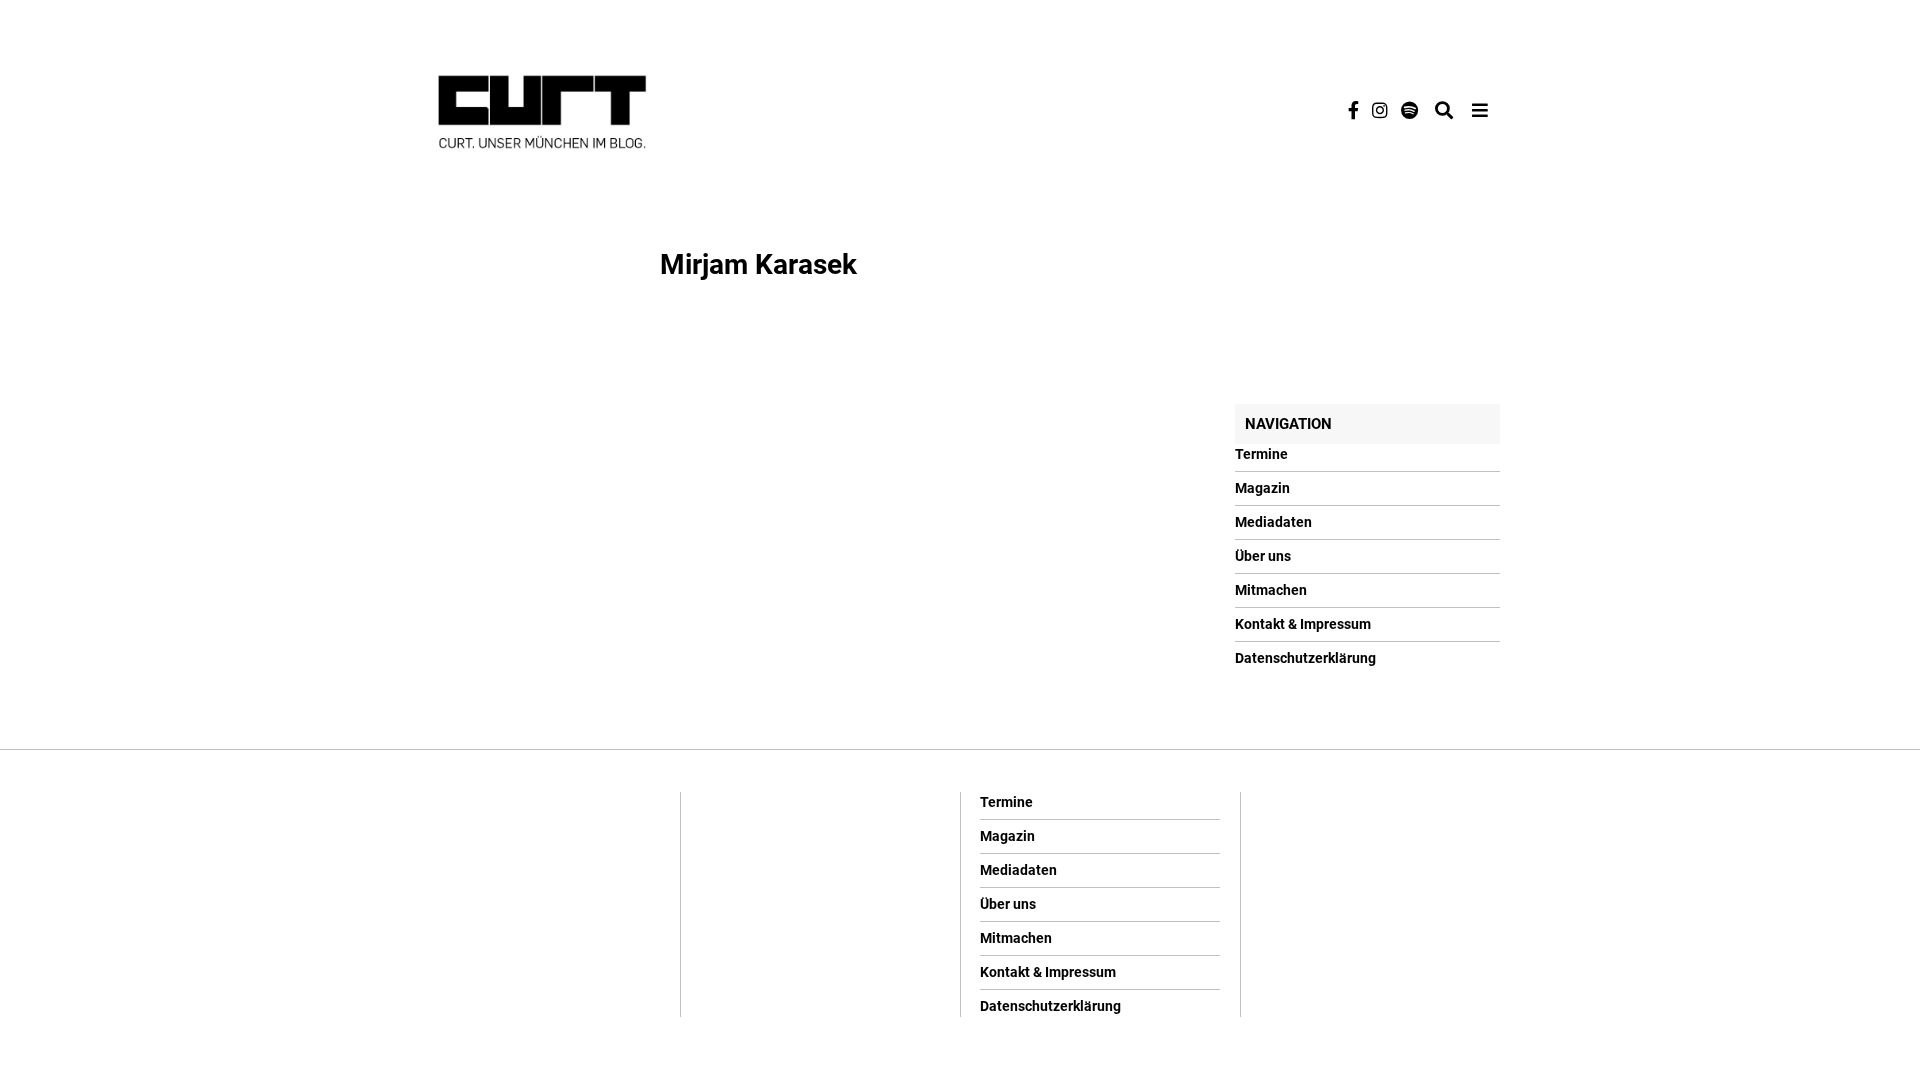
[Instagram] (1380, 110)
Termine (1261, 454)
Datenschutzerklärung (1305, 658)
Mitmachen (1271, 590)
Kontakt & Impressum (1303, 624)
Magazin (1262, 488)
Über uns (1263, 556)
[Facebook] (1353, 110)
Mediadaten (1273, 522)
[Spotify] (1409, 110)
